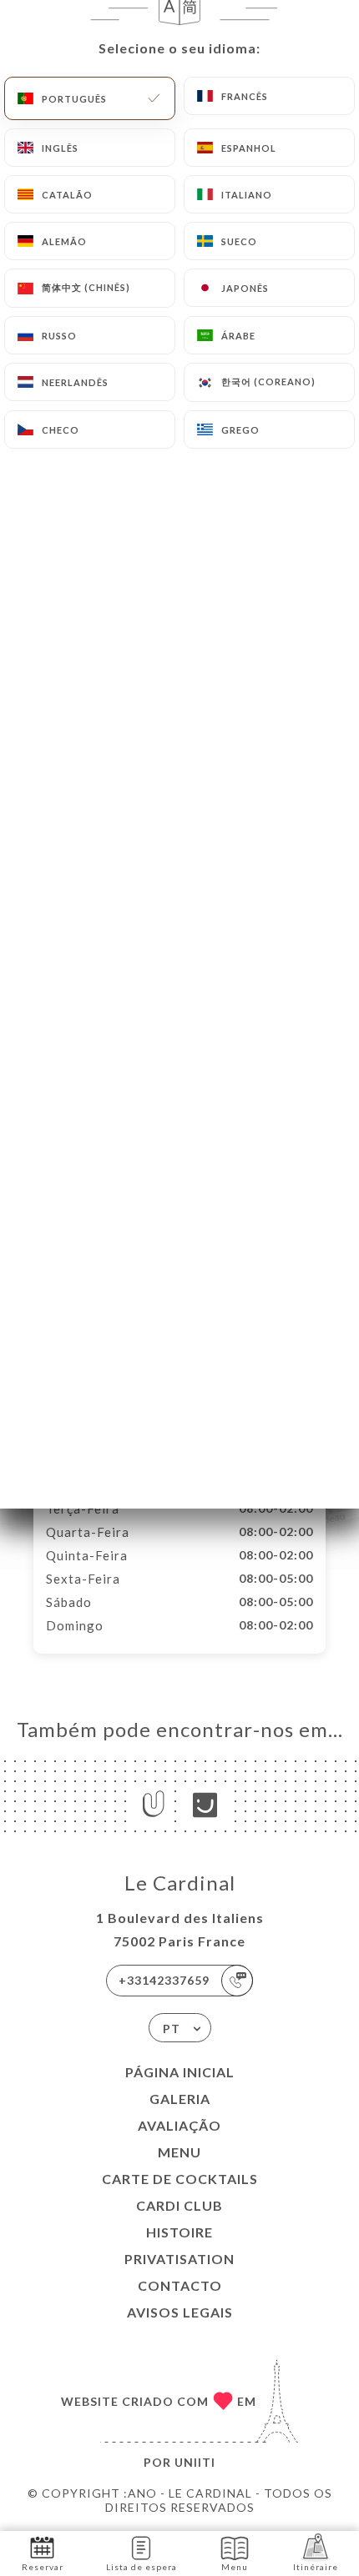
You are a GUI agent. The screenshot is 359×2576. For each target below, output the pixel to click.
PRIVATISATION (179, 2259)
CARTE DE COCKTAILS (180, 2179)
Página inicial (180, 2072)
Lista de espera (142, 2567)
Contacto (180, 2285)
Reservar (43, 2567)
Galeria (180, 2099)
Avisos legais (180, 2312)
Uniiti (195, 2462)
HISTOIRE (179, 2232)
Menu (179, 2152)
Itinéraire (316, 2567)
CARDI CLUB (179, 2205)
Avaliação (179, 2125)
